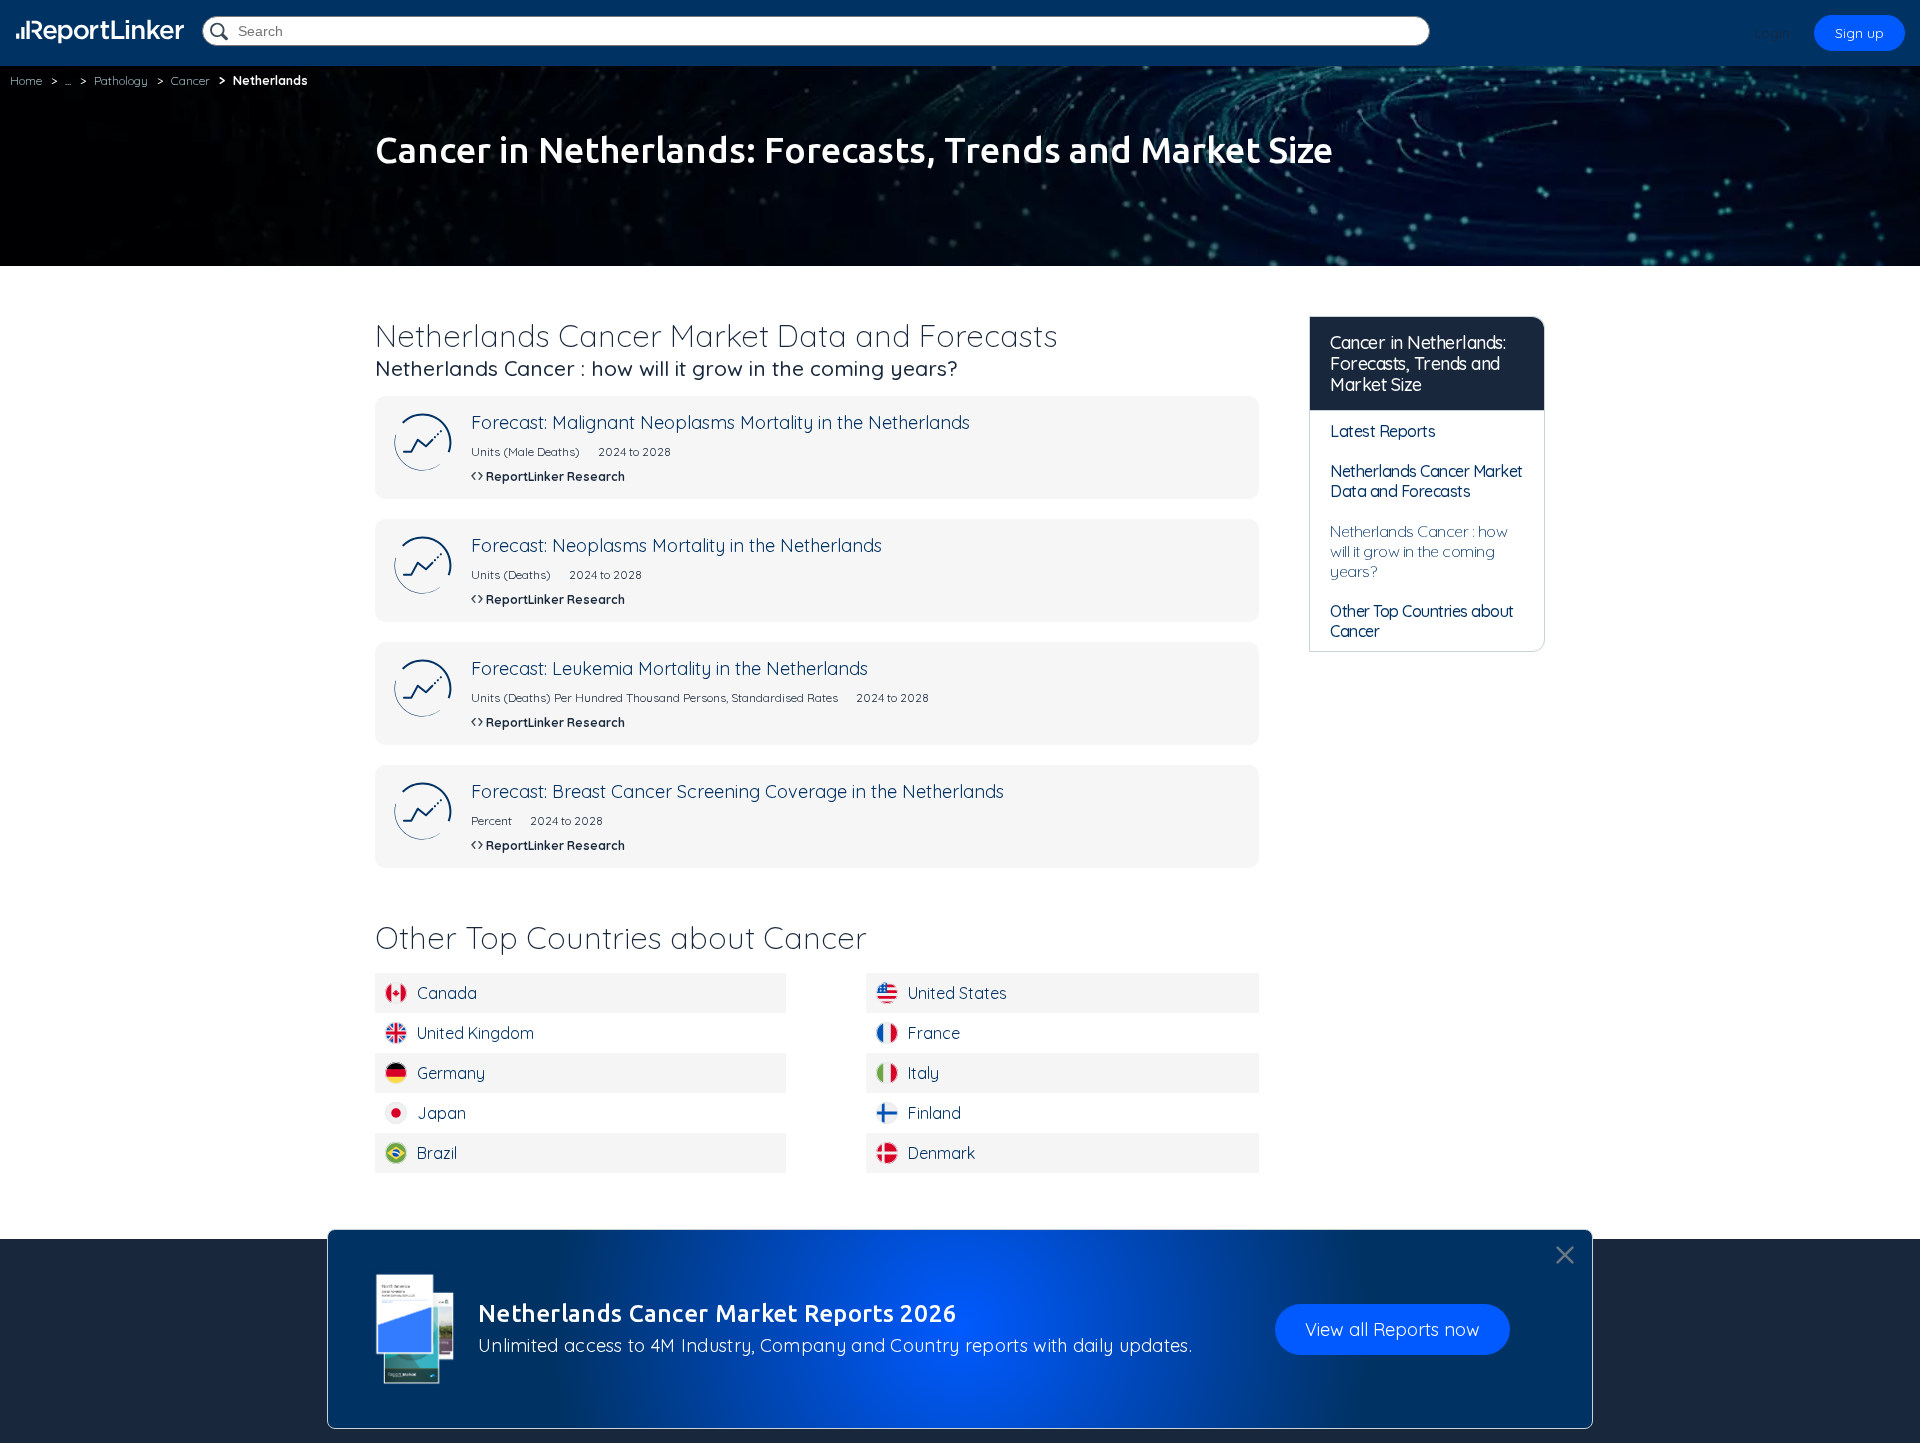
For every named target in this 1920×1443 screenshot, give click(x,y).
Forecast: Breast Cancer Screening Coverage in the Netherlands (737, 791)
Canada (447, 993)
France (934, 1033)
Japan (441, 1113)
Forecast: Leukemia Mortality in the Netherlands (669, 668)
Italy (923, 1073)
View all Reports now (1392, 1328)
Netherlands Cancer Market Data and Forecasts (1426, 481)
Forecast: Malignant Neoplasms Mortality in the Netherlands (720, 422)
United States (957, 993)
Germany (451, 1073)
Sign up (1859, 33)
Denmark (941, 1153)
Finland (934, 1113)
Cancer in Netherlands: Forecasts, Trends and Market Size (1417, 363)
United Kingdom (475, 1033)
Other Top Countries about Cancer (1422, 621)
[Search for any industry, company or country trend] (221, 32)
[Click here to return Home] (100, 31)
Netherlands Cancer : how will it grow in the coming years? (1418, 551)
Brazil (437, 1153)
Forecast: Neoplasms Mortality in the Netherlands (676, 545)
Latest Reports (1382, 431)
